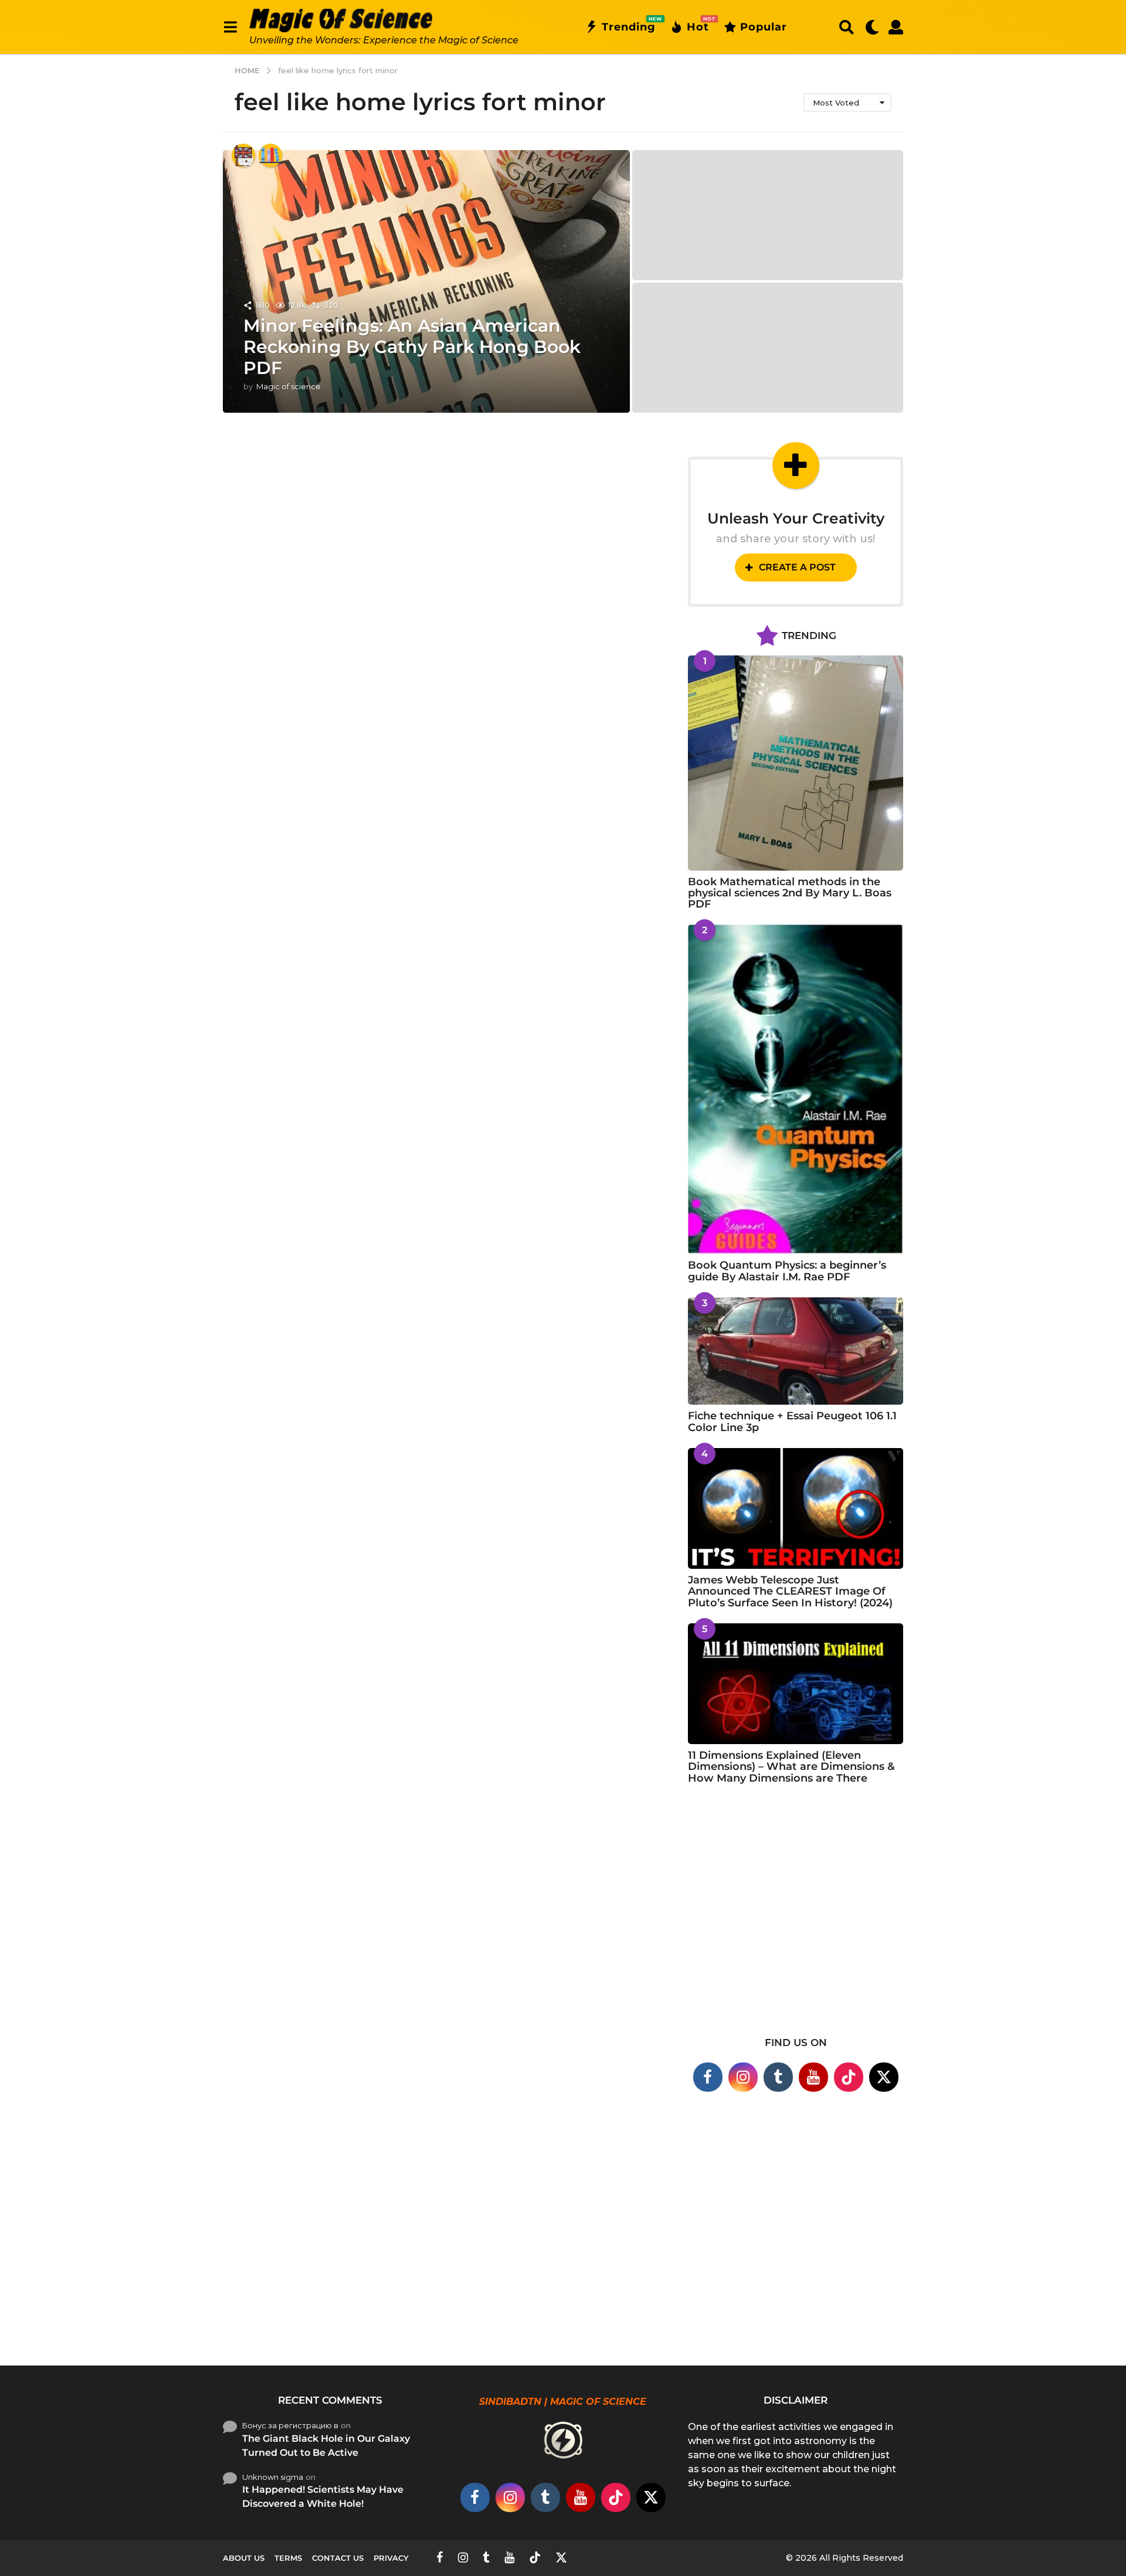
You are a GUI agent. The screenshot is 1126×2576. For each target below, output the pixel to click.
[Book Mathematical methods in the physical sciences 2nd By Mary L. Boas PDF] (796, 763)
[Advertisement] (796, 1918)
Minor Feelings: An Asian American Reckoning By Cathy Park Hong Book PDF (412, 347)
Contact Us (338, 2558)
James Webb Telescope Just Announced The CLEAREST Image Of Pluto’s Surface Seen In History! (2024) (790, 1591)
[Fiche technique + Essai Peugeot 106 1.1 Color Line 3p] (796, 1351)
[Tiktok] (849, 2077)
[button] (230, 27)
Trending (629, 25)
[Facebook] (708, 2077)
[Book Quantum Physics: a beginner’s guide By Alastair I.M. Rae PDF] (796, 1089)
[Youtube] (813, 2077)
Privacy (391, 2558)
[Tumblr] (778, 2077)
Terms (288, 2558)
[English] (243, 155)
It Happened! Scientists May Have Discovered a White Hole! (323, 2497)
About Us (244, 2558)
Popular (764, 27)
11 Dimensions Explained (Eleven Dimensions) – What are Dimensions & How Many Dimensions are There (791, 1767)
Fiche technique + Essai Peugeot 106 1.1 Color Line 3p (792, 1421)
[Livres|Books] (270, 155)
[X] (884, 2077)
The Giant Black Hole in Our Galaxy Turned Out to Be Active (326, 2446)
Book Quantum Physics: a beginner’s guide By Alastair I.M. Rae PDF (787, 1271)
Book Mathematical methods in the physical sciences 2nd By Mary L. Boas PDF (790, 893)
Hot (698, 25)
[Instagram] (743, 2077)
